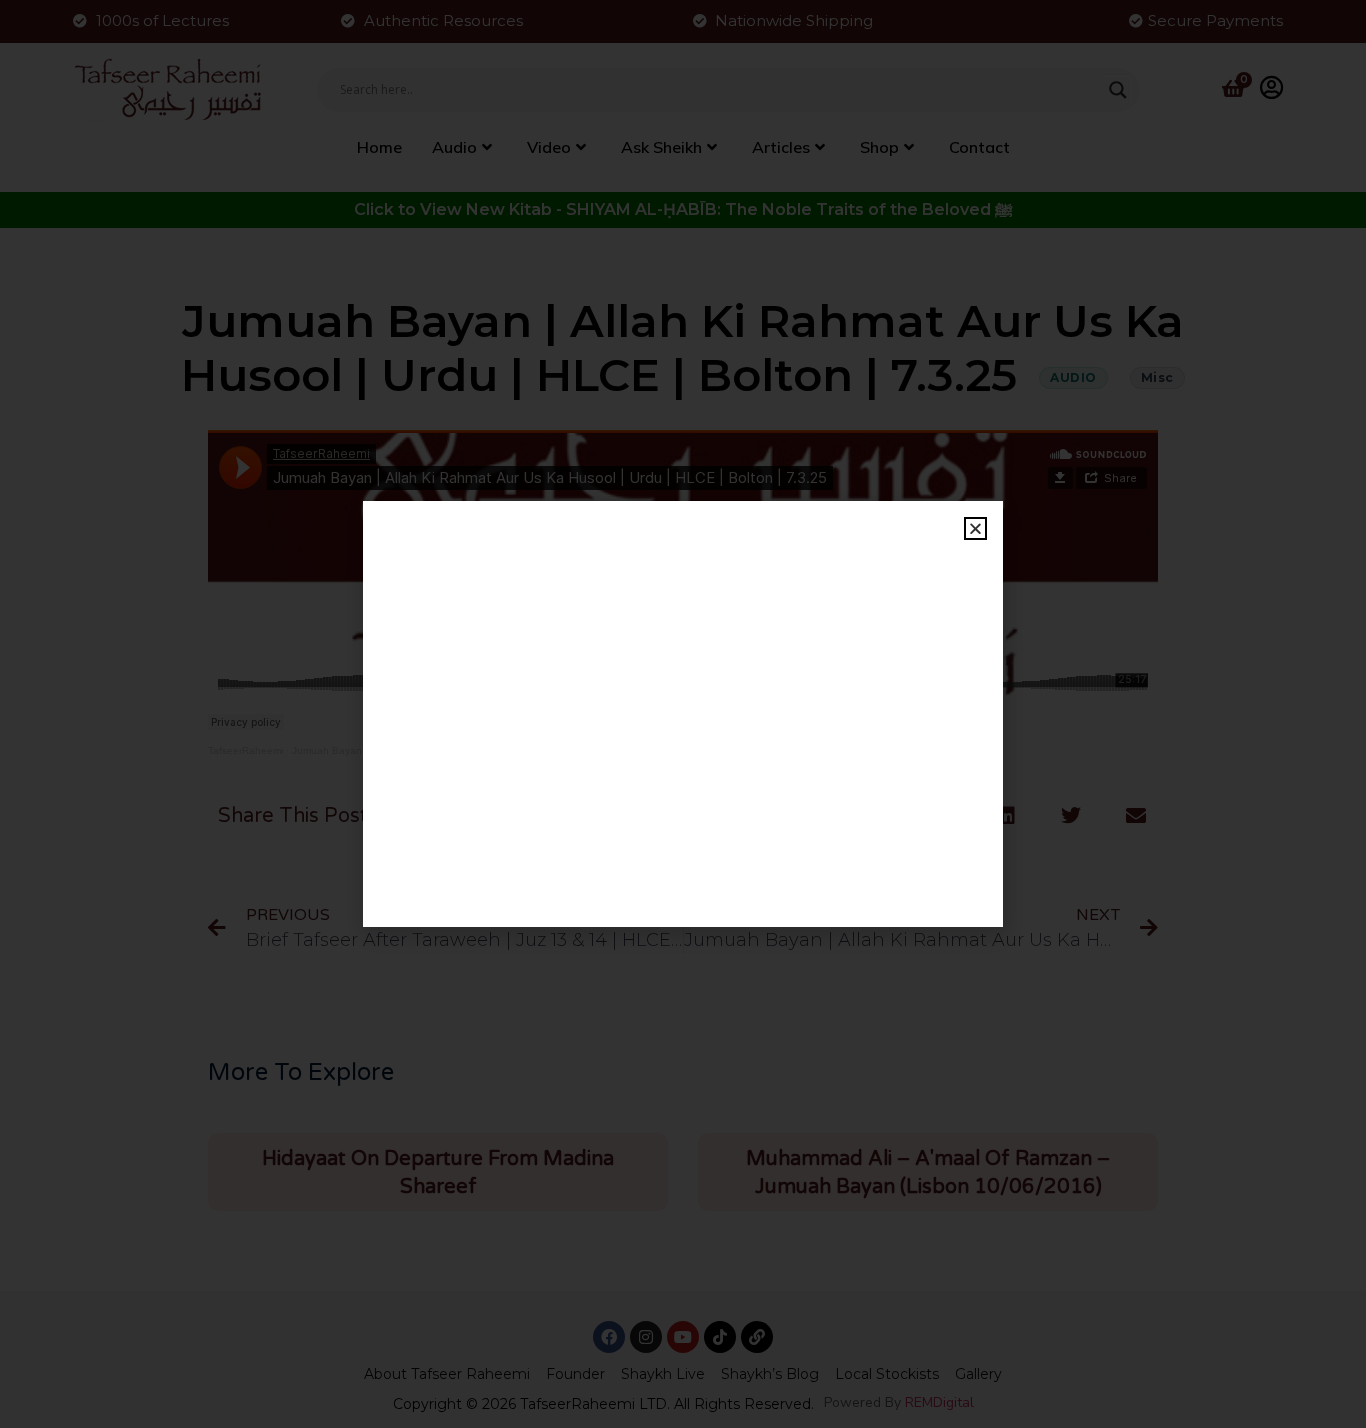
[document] (683, 714)
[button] (975, 528)
